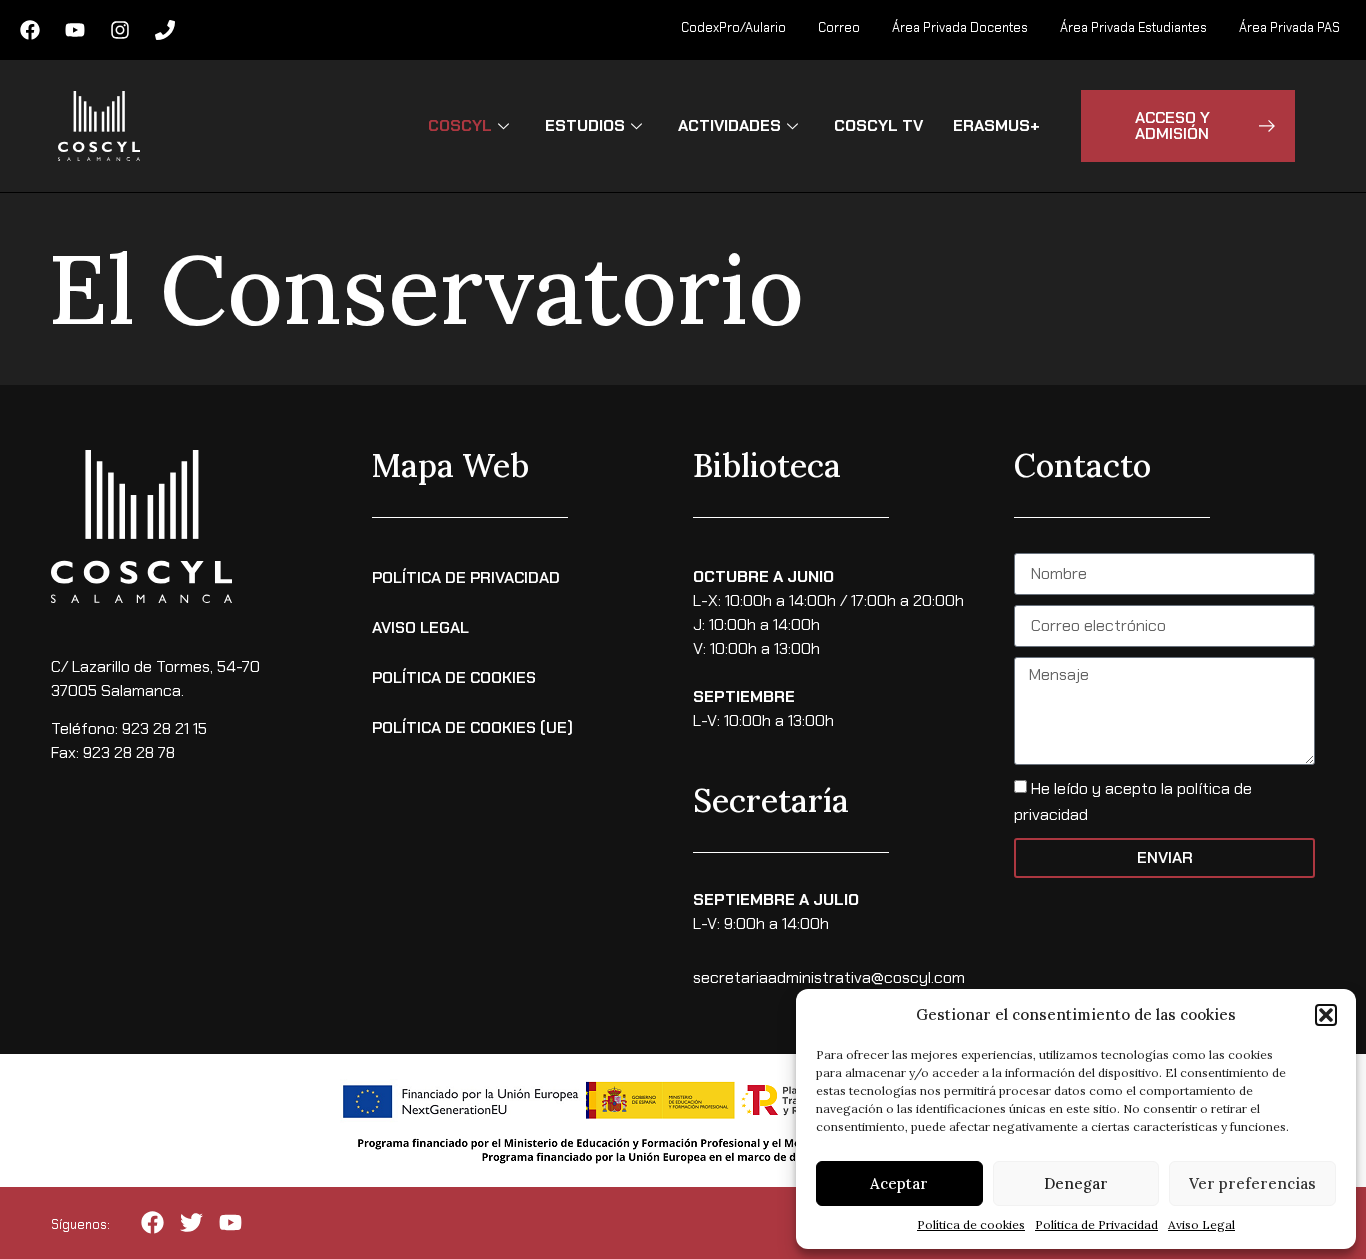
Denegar (1076, 1183)
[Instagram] (120, 30)
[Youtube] (75, 30)
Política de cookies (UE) (472, 727)
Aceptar (899, 1183)
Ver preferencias (1252, 1183)
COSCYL (460, 125)
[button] (1326, 1015)
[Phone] (165, 30)
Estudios (585, 125)
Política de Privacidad (1096, 1224)
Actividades (729, 125)
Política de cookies (971, 1224)
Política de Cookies (454, 677)
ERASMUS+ (996, 125)
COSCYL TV (878, 125)
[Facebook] (30, 30)
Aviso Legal (1201, 1224)
